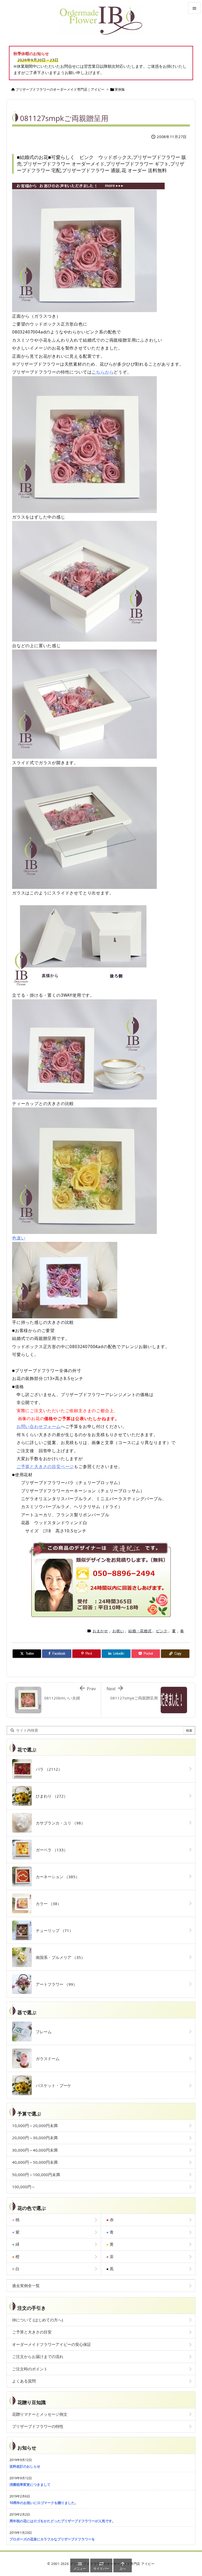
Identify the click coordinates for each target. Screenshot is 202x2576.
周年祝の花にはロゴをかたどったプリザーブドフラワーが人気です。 (62, 2521)
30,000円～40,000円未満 (35, 2150)
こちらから (103, 372)
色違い (19, 1238)
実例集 (120, 89)
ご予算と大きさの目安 (32, 2332)
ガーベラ (50, 1850)
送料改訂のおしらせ (25, 2466)
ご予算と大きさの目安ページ (45, 1466)
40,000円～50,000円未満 (35, 2162)
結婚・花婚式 (140, 1631)
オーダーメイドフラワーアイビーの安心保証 (52, 2344)
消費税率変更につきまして (30, 2485)
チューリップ (52, 1930)
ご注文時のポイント (30, 2369)
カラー (47, 1904)
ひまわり (50, 1796)
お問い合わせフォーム (39, 1426)
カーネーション (56, 1877)
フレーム (42, 2032)
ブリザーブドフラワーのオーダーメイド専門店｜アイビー (60, 89)
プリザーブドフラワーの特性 (38, 2426)
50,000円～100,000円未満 (36, 2175)
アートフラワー (54, 1984)
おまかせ (100, 1631)
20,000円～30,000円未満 (35, 2138)
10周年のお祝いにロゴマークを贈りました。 (44, 2503)
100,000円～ (24, 2187)
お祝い (118, 1631)
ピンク (162, 1631)
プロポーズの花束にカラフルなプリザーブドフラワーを (52, 2539)
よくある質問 (24, 2381)
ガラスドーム (46, 2059)
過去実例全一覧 (26, 2286)
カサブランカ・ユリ (58, 1823)
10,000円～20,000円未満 (35, 2125)
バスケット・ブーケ (52, 2085)
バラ (47, 1769)
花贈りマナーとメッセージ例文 (40, 2414)
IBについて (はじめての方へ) (38, 2320)
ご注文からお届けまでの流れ (38, 2356)
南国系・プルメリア (58, 1957)
